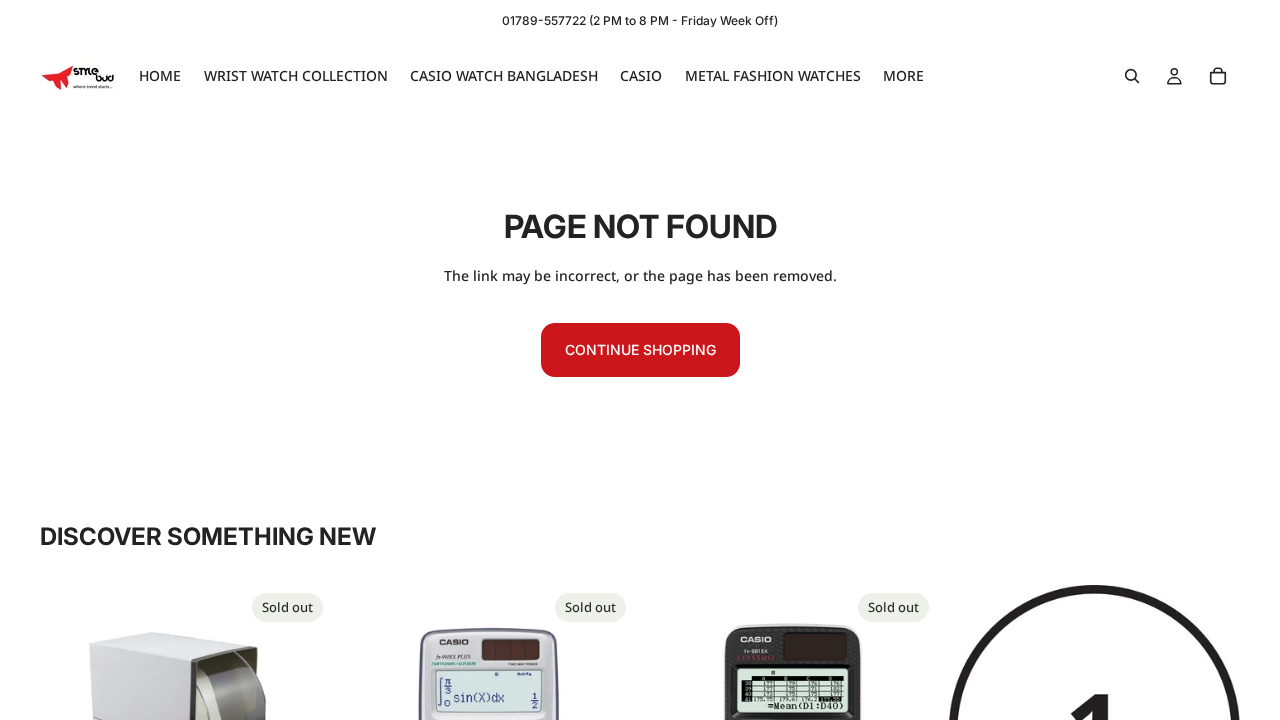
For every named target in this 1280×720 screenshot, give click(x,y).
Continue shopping (640, 349)
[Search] (1132, 76)
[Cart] (1218, 76)
